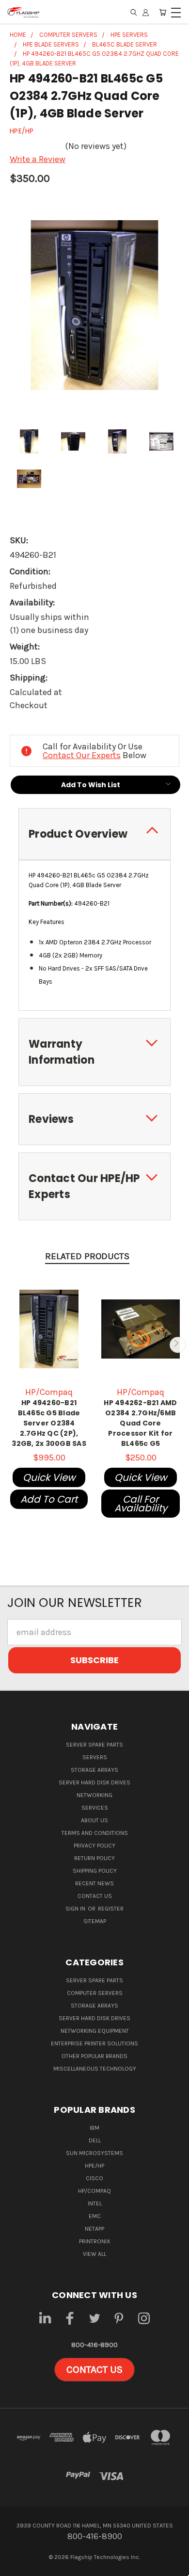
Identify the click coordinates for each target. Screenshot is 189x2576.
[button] (94, 2370)
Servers (95, 1757)
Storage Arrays (94, 1770)
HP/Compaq (94, 2191)
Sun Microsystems (94, 2153)
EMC (95, 2216)
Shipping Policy (95, 1871)
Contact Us (95, 1896)
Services (95, 1808)
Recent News (94, 1883)
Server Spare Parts (94, 1745)
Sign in (76, 1909)
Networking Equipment (95, 2031)
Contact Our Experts (82, 755)
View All (94, 2254)
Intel (95, 2203)
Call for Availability (141, 1504)
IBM (94, 2128)
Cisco (94, 2178)
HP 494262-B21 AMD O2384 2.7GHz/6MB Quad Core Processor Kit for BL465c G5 (140, 1423)
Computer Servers (95, 1993)
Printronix (95, 2241)
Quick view (49, 1477)
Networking (94, 1795)
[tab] (94, 834)
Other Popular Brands (94, 2056)
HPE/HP (94, 2166)
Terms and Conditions (95, 1833)
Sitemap (95, 1921)
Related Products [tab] (87, 1256)
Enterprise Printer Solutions (94, 2043)
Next (178, 1345)
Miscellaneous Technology (95, 2069)
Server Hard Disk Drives (94, 1782)
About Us (94, 1820)
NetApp (94, 2229)
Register (111, 1909)
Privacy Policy (94, 1846)
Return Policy (94, 1858)
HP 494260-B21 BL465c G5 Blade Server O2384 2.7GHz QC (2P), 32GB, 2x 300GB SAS (49, 1423)
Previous (11, 1345)
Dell (95, 2140)
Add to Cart (49, 1499)
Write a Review (38, 159)
